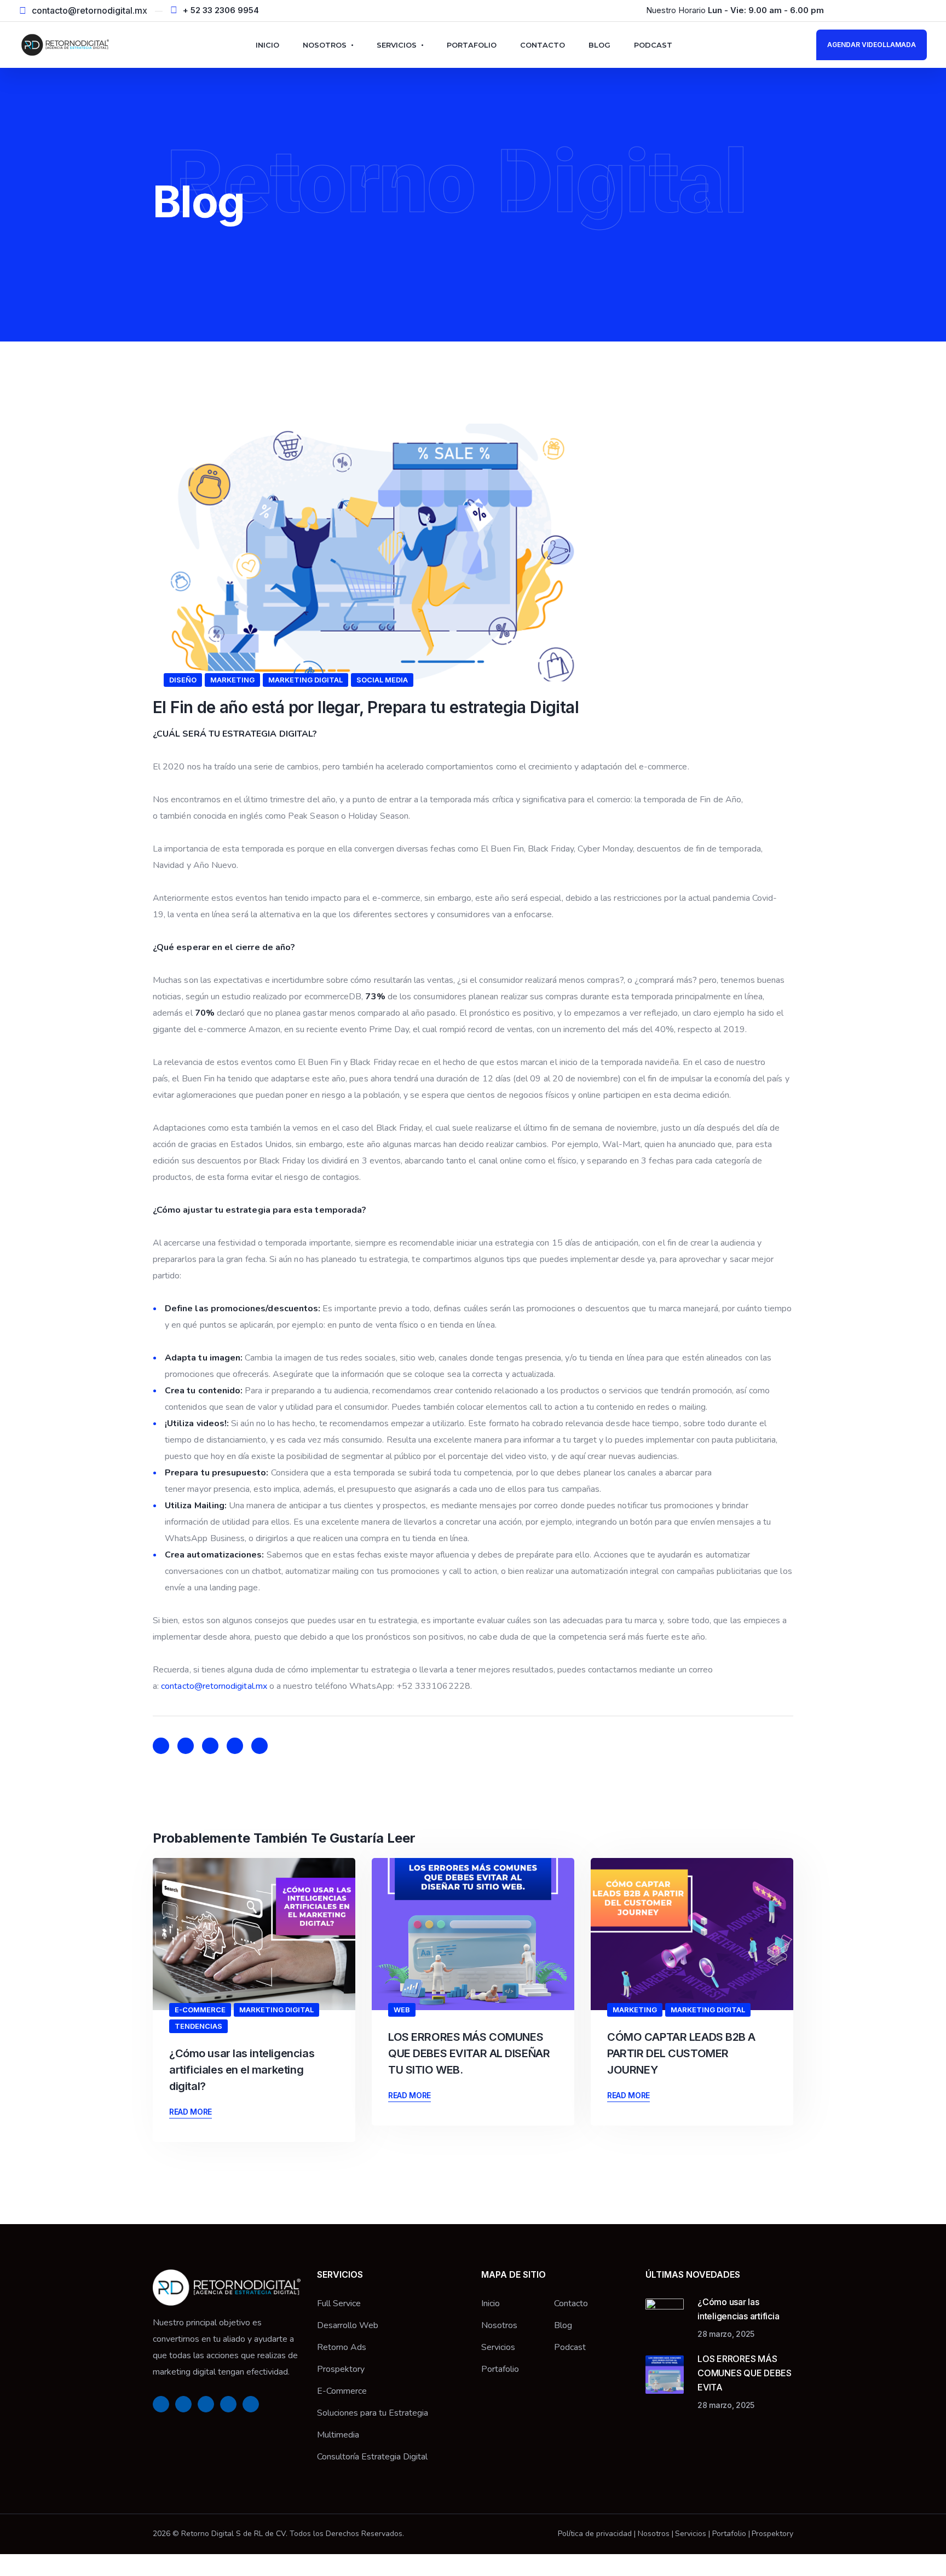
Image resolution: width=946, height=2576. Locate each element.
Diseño (183, 680)
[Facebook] (851, 10)
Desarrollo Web (348, 2325)
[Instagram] (869, 10)
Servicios (397, 45)
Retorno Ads (342, 2347)
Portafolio (472, 45)
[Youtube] (905, 10)
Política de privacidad (595, 2534)
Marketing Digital (305, 680)
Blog (599, 45)
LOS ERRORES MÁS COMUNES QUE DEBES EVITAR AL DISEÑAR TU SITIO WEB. (469, 2053)
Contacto (543, 45)
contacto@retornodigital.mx (90, 10)
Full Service (339, 2303)
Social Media (382, 680)
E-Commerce (200, 2010)
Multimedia (338, 2435)
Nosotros (325, 45)
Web (402, 2010)
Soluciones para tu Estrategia (373, 2413)
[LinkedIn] (887, 10)
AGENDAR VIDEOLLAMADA (872, 45)
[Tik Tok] (924, 10)
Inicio (267, 45)
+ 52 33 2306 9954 (221, 10)
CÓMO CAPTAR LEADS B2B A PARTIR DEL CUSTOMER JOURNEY (681, 2053)
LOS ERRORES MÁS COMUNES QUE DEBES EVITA (745, 2373)
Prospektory (341, 2369)
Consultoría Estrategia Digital (372, 2457)
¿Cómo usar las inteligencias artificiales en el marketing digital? (242, 2070)
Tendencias (198, 2026)
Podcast (653, 45)
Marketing (232, 680)
